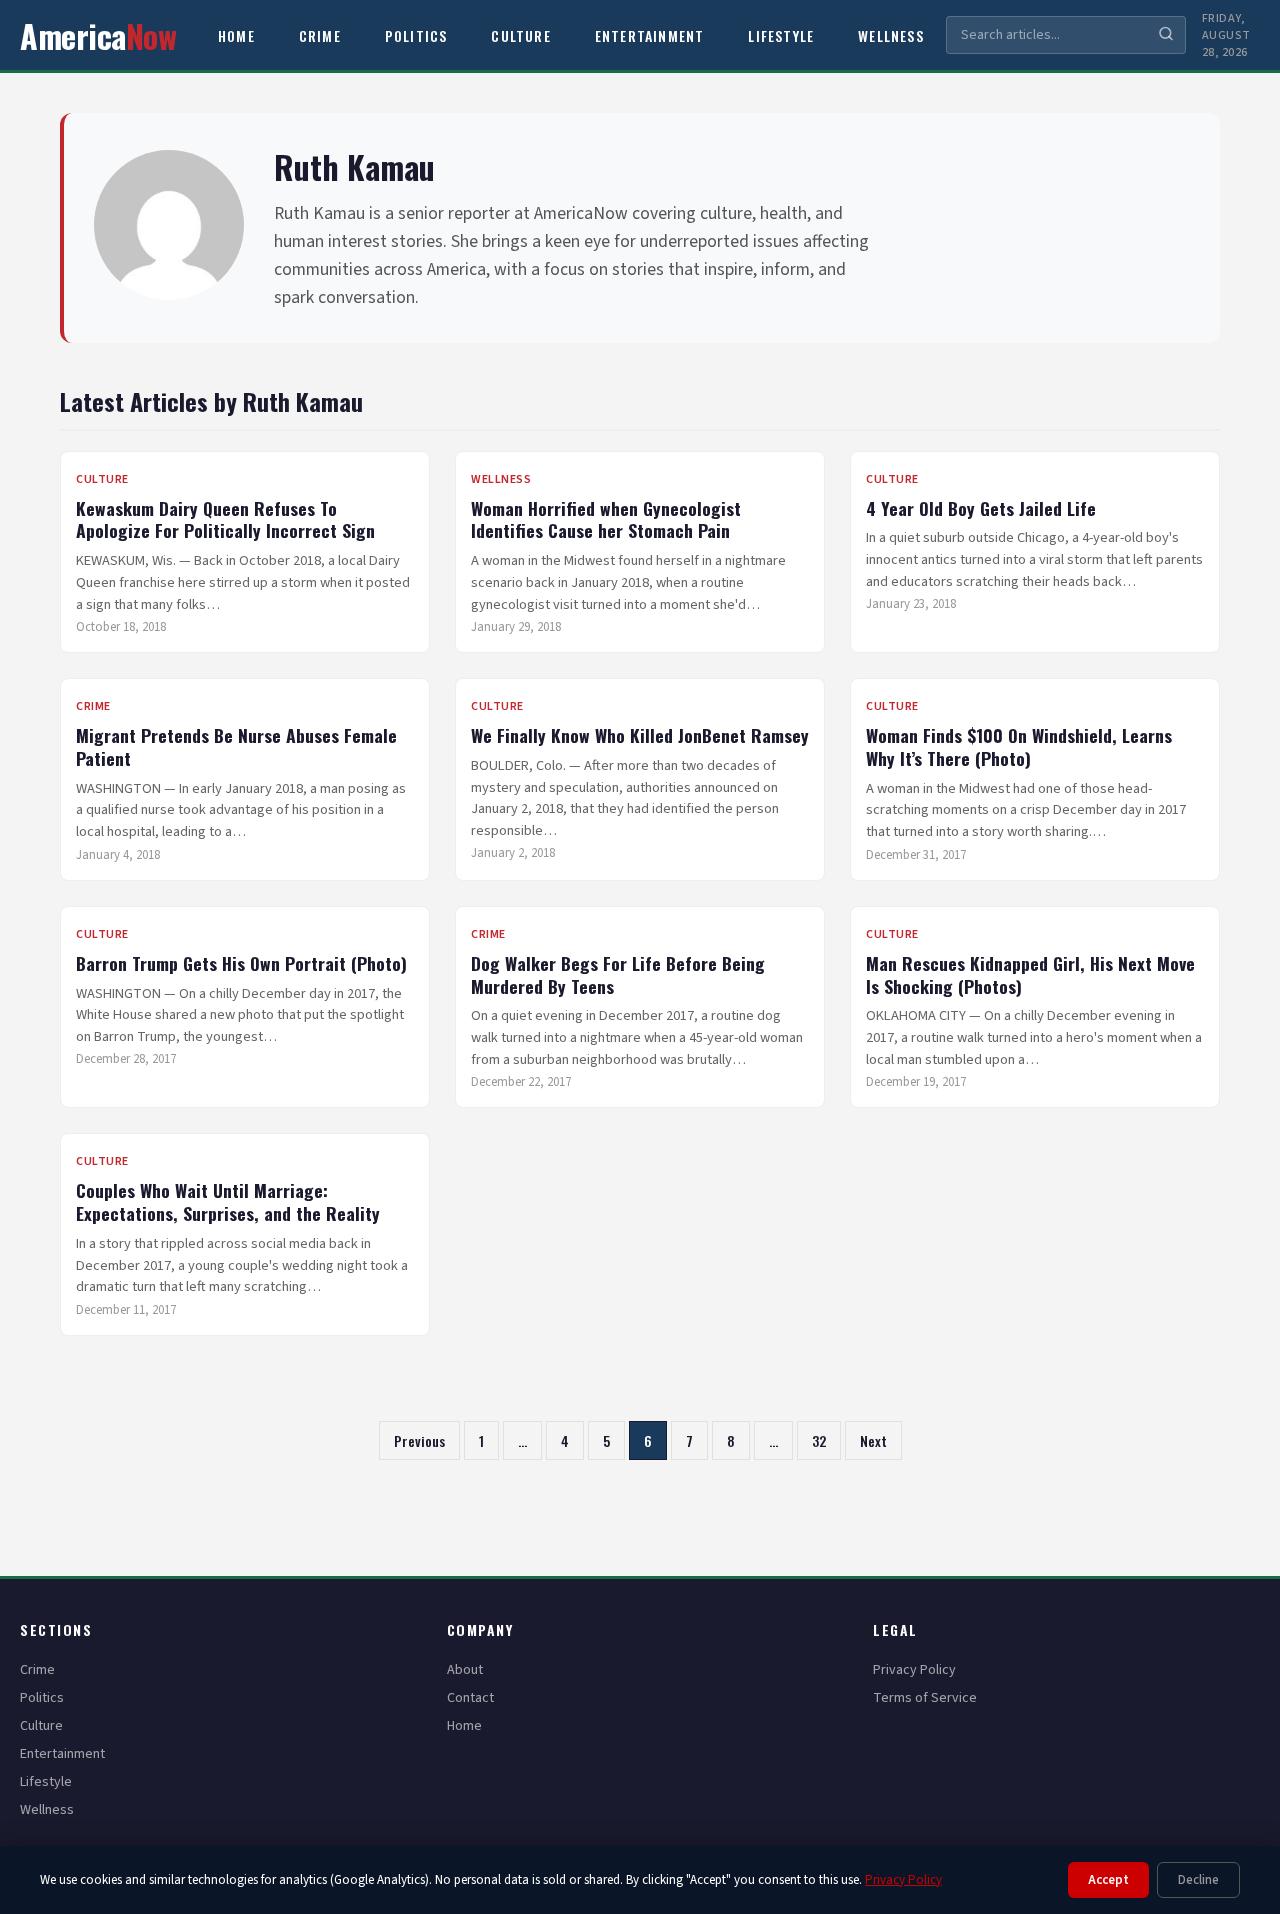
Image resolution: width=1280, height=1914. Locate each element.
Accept (1108, 1880)
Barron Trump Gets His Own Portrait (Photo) (241, 963)
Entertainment (650, 35)
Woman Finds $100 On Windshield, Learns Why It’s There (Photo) (1019, 746)
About (465, 1670)
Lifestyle (781, 35)
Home (236, 35)
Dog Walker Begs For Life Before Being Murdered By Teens (618, 974)
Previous (419, 1440)
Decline (1198, 1880)
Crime (320, 35)
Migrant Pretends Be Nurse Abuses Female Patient (236, 746)
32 (819, 1440)
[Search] (1166, 35)
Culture (520, 35)
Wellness (891, 35)
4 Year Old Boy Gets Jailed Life (981, 508)
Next (873, 1440)
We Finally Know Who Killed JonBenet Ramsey (640, 735)
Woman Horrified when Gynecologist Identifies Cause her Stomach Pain (606, 519)
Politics (416, 35)
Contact (470, 1698)
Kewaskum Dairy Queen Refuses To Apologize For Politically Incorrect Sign (225, 519)
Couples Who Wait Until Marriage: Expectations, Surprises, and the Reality (228, 1201)
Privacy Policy (914, 1670)
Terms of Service (925, 1698)
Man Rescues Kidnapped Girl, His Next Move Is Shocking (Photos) (1030, 974)
